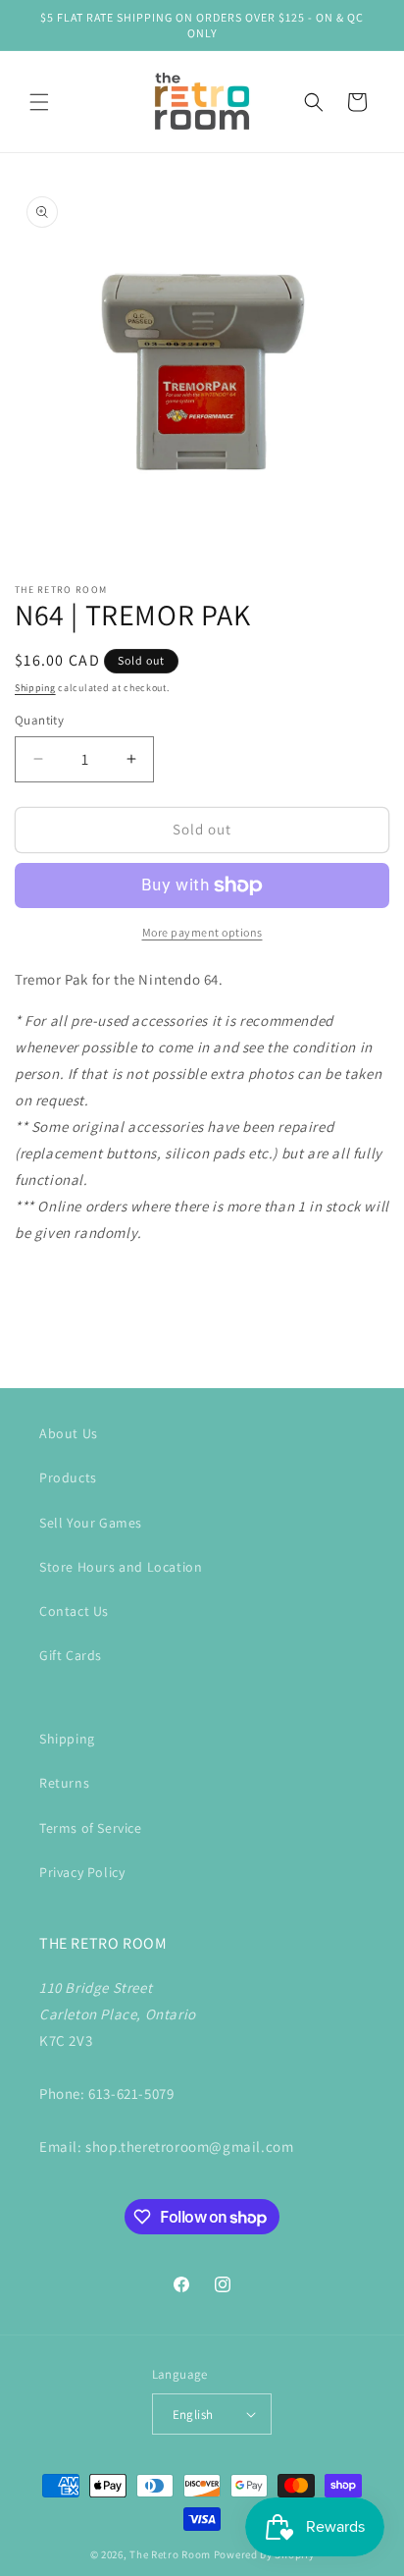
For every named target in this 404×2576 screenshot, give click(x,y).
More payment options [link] (202, 932)
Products (68, 1477)
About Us (69, 1433)
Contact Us (74, 1611)
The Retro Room (170, 2554)
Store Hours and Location (121, 1567)
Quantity (39, 720)
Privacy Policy (82, 1872)
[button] (39, 102)
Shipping (35, 688)
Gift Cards (71, 1655)
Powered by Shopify (264, 2554)
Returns (64, 1783)
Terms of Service (91, 1828)
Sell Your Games (91, 1523)
